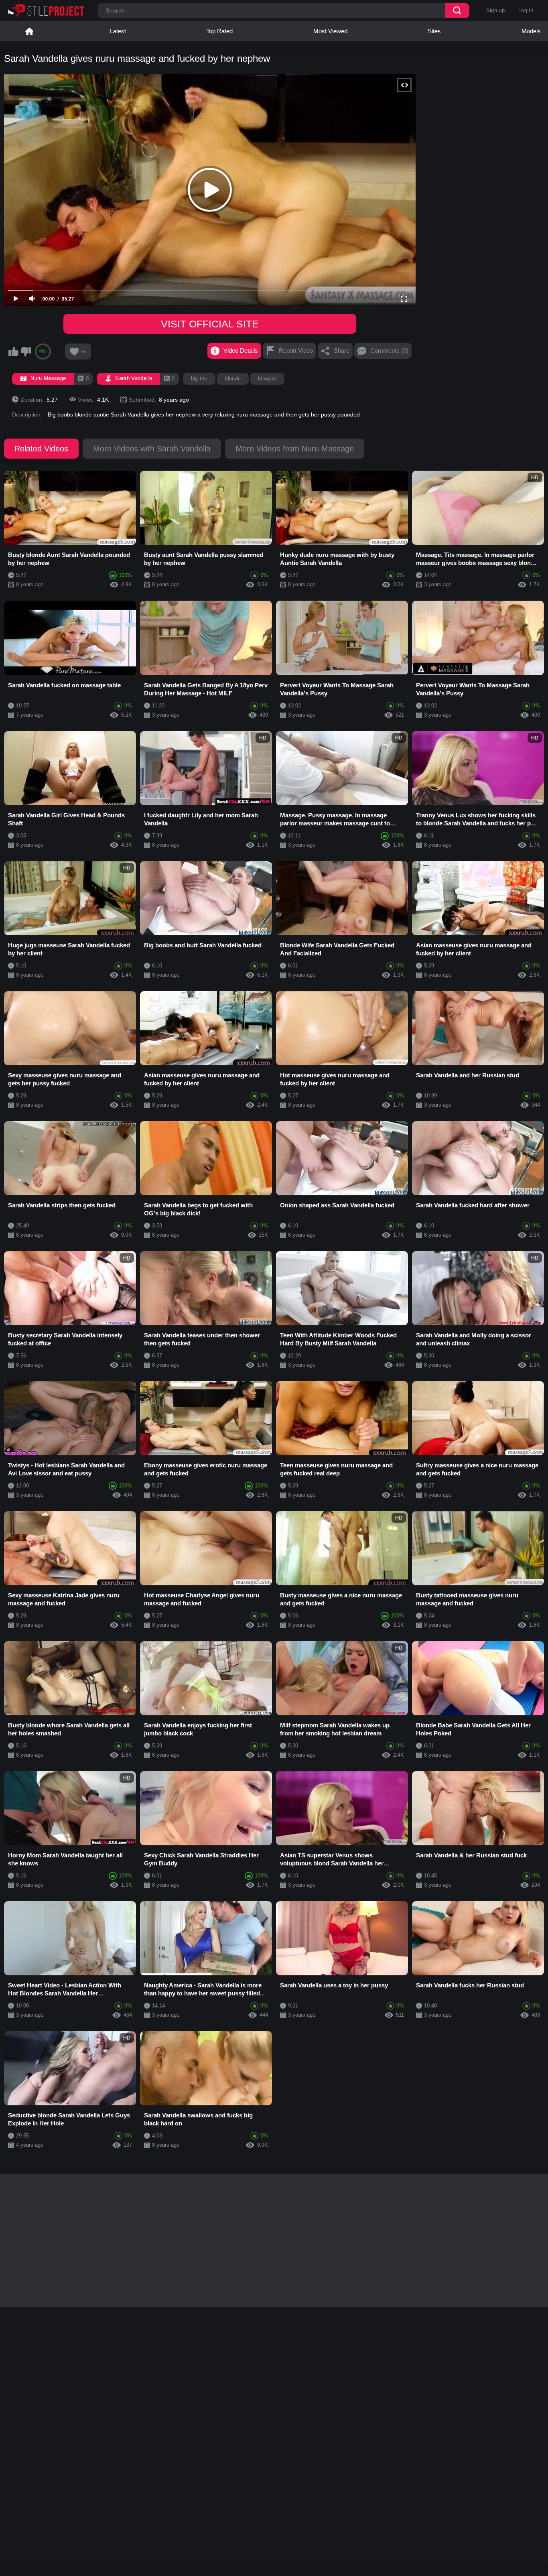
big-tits (199, 379)
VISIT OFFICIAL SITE (210, 324)
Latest (118, 31)
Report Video (296, 350)
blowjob (267, 379)
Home (29, 31)
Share (342, 350)
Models (531, 31)
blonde (233, 379)
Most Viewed (330, 31)
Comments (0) (389, 350)
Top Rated (219, 31)
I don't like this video (26, 351)
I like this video (13, 351)
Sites (434, 31)
